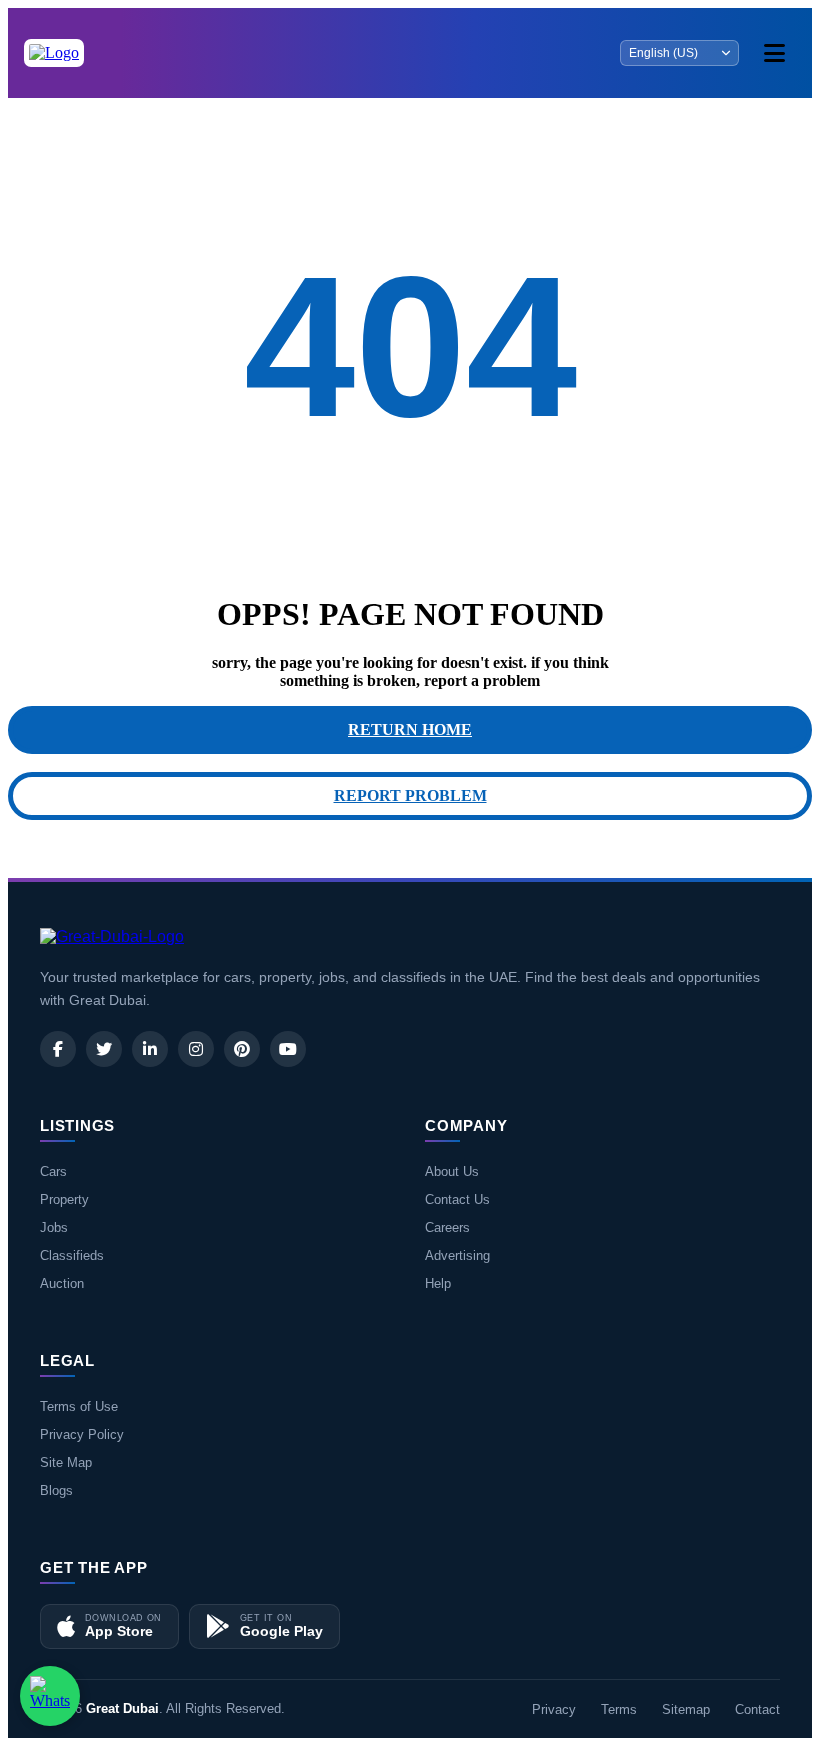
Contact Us (457, 1199)
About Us (452, 1171)
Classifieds (72, 1255)
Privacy (554, 1709)
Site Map (66, 1462)
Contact (757, 1709)
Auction (62, 1283)
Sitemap (686, 1709)
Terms (619, 1709)
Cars (53, 1171)
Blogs (56, 1490)
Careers (447, 1227)
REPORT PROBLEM (410, 795)
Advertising (457, 1255)
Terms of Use (79, 1406)
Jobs (54, 1227)
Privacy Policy (82, 1434)
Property (64, 1199)
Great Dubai (122, 1708)
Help (438, 1283)
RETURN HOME (410, 729)
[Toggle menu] (774, 53)
